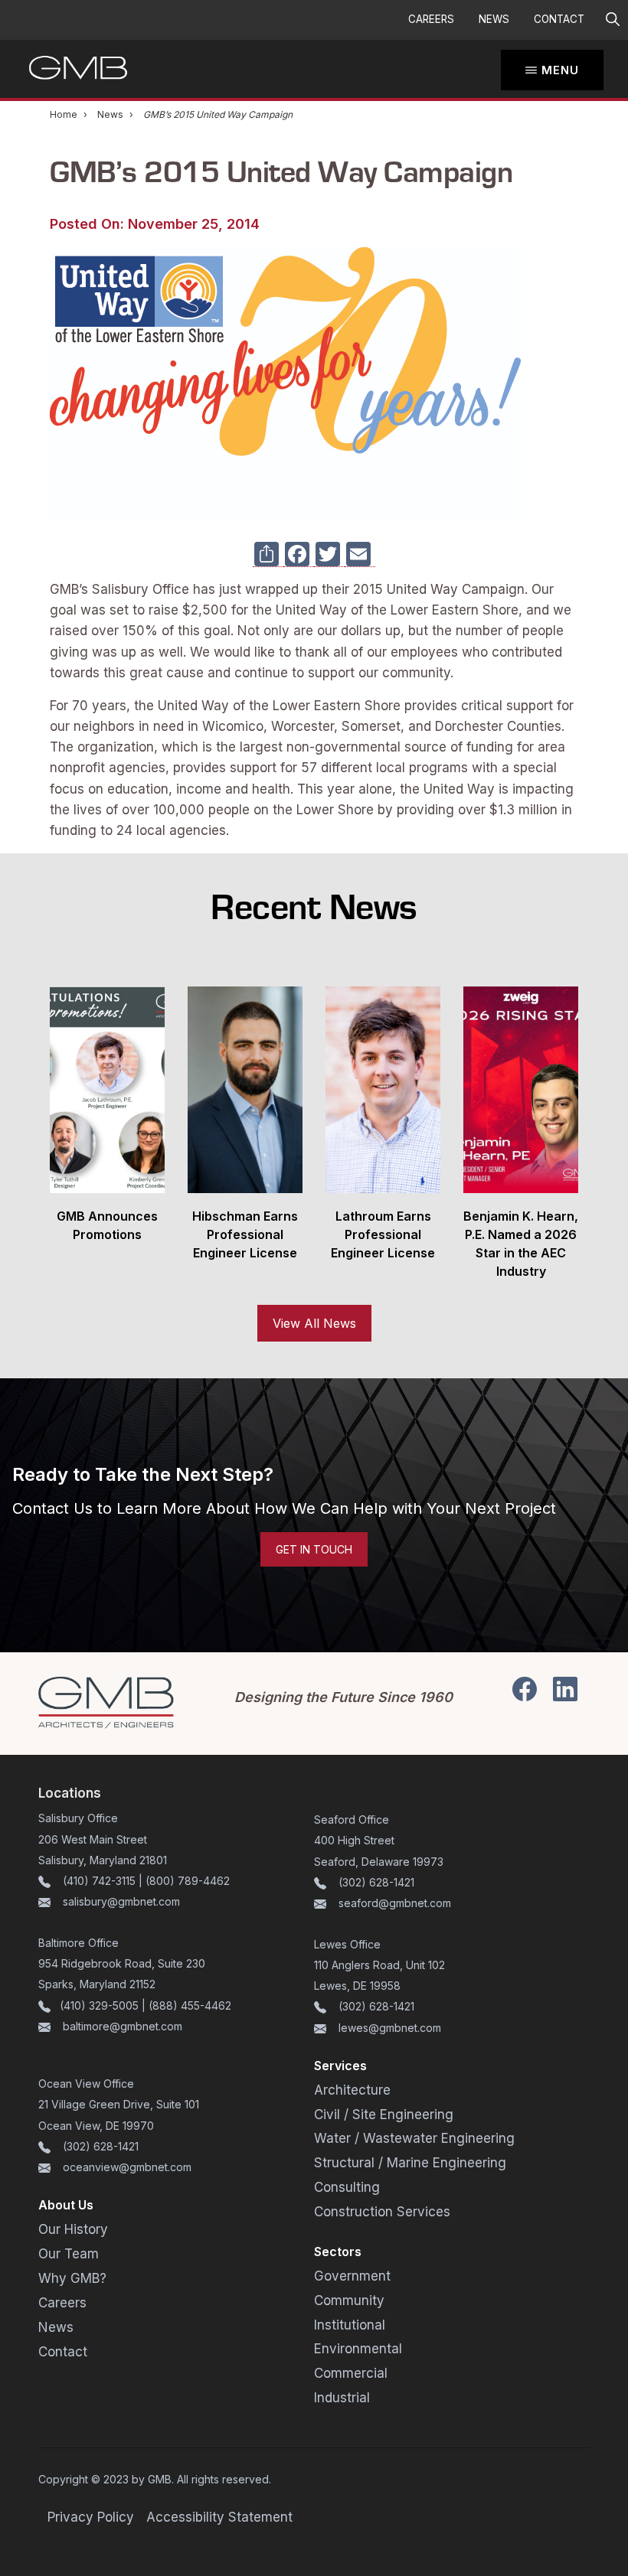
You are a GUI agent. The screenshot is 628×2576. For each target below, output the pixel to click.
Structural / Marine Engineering (410, 2163)
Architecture (352, 2090)
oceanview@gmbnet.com (127, 2167)
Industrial (342, 2398)
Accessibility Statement (219, 2517)
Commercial (351, 2373)
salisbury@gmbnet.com (120, 1901)
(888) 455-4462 (190, 2005)
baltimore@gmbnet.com (123, 2026)
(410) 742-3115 (99, 1881)
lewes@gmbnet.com (390, 2028)
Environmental (358, 2349)
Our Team (69, 2254)
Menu (560, 70)
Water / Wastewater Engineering (414, 2138)
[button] (612, 20)
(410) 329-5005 (99, 2005)
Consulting (347, 2187)
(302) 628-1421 (376, 1882)
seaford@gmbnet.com (395, 1903)
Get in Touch (314, 1549)
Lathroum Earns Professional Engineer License (383, 1234)
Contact (559, 19)
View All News (314, 1323)
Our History (73, 2229)
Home (64, 114)
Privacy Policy (91, 2517)
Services (340, 2066)
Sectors (338, 2252)
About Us (66, 2205)
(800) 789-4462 (188, 1881)
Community (349, 2300)
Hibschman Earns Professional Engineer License (245, 1234)
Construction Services (382, 2212)
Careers (431, 19)
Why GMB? (72, 2278)
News (494, 19)
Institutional (350, 2325)
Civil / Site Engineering (384, 2115)
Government (352, 2276)
